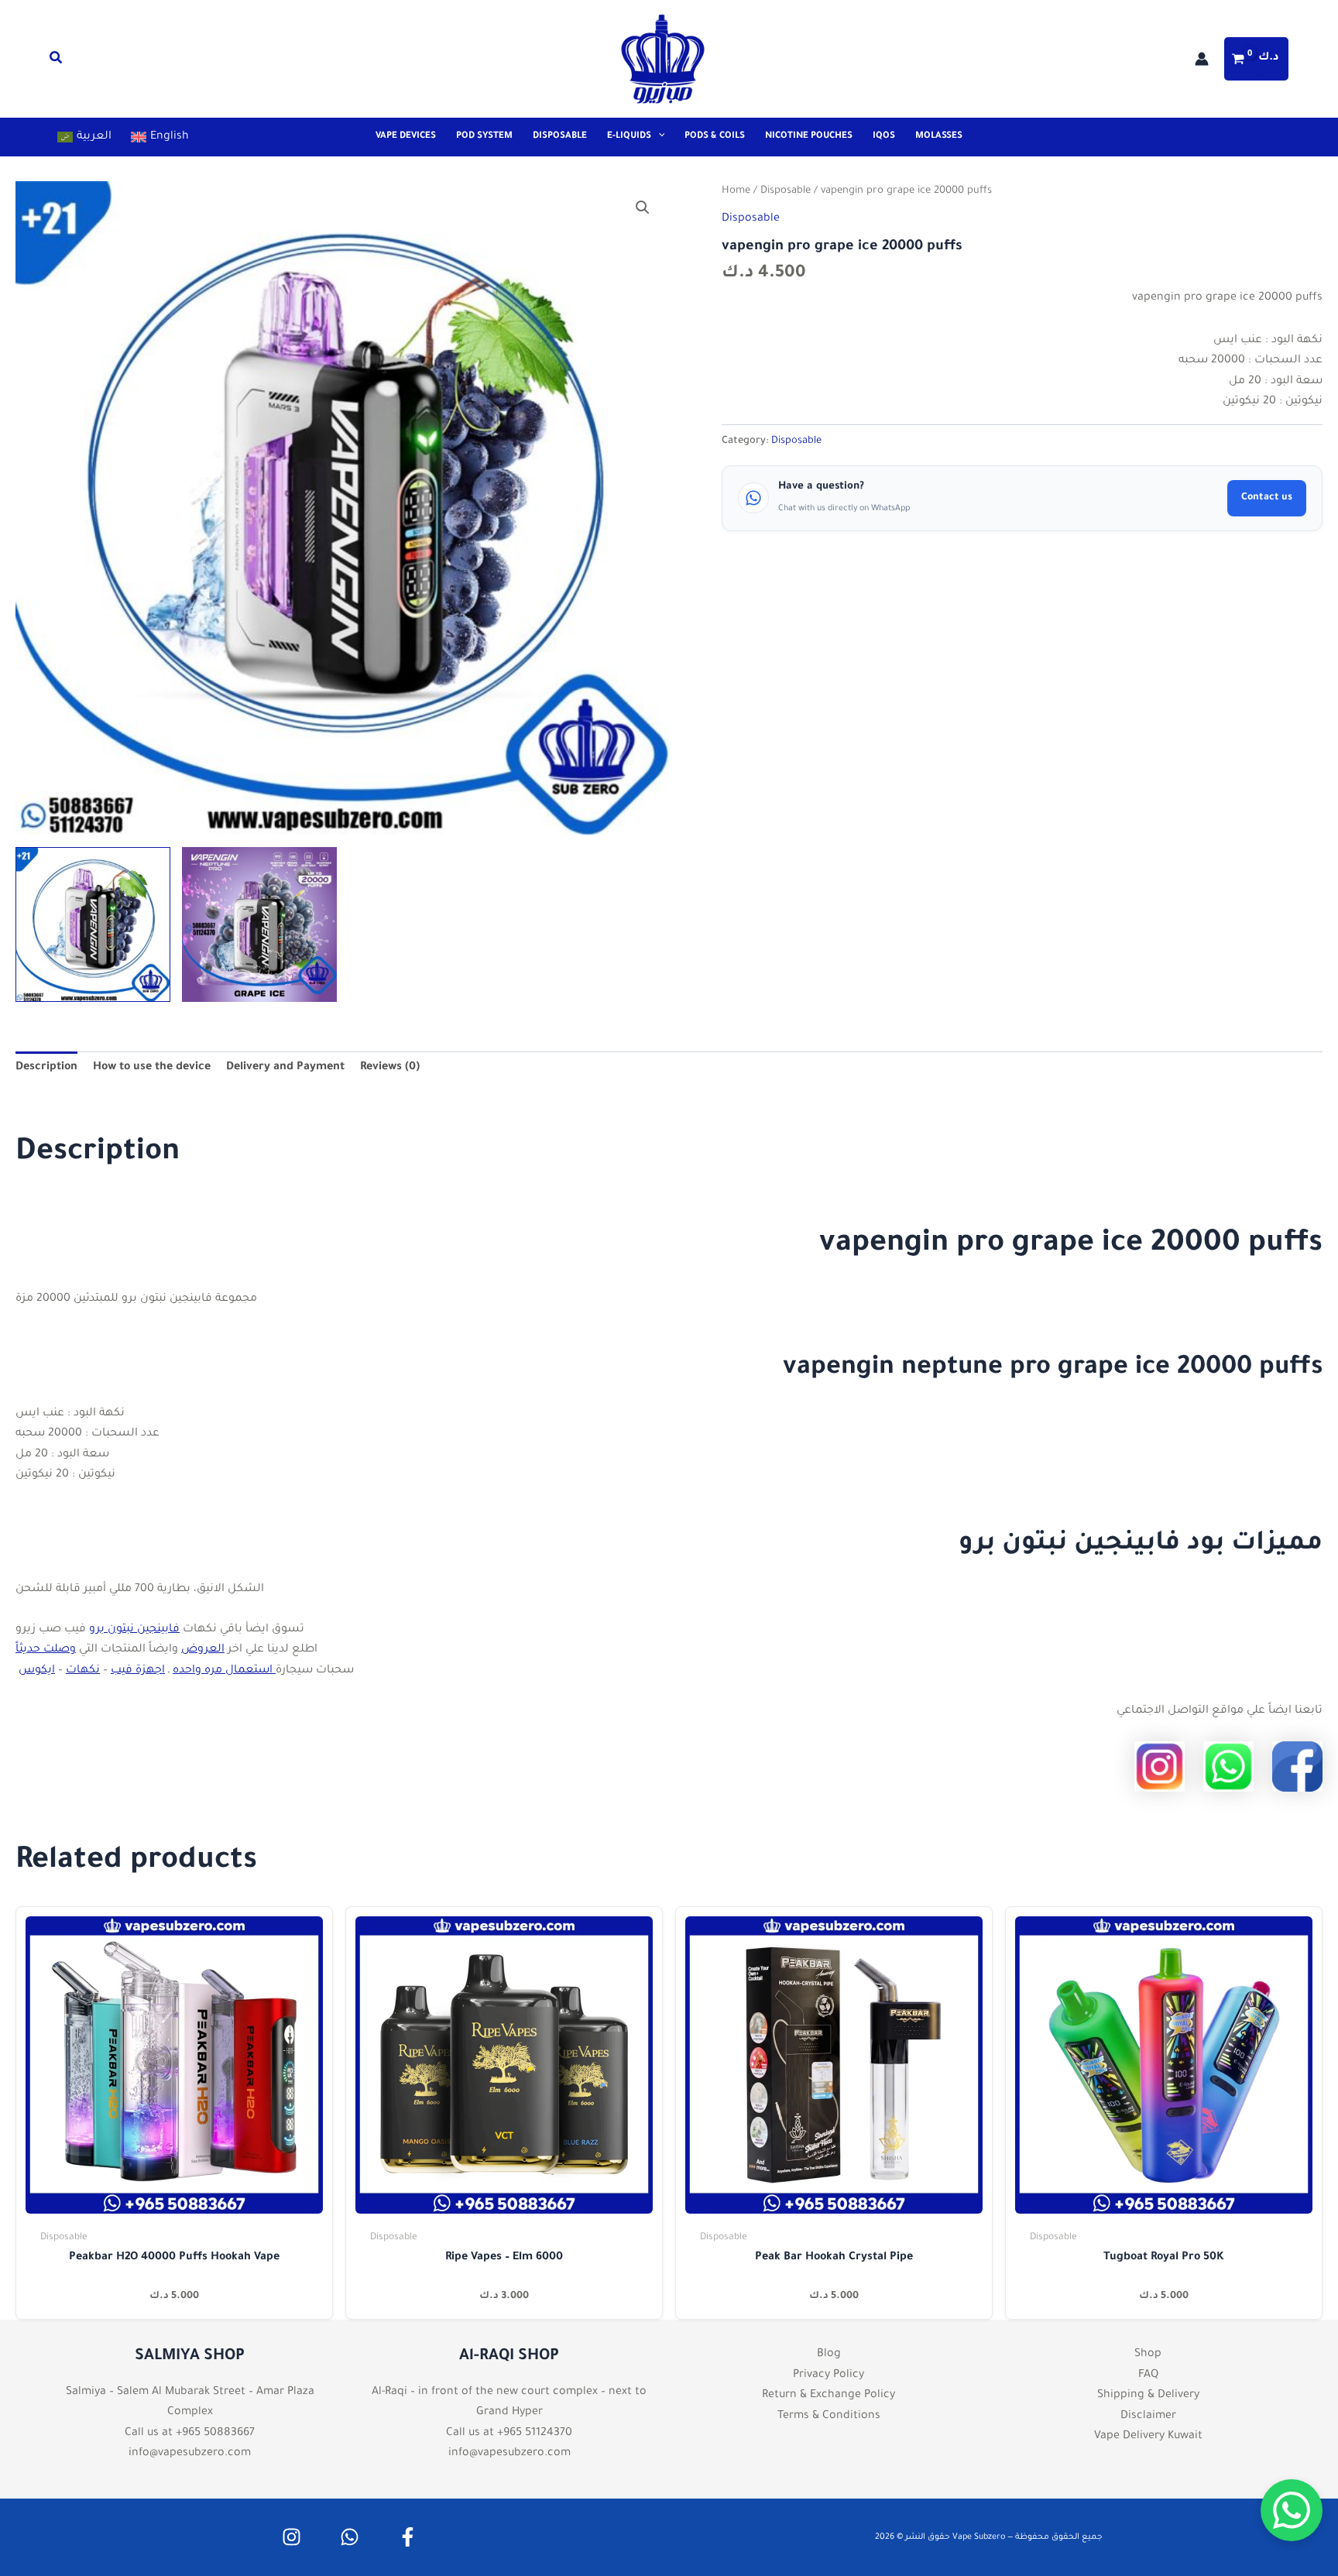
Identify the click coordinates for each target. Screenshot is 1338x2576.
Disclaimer (1148, 2417)
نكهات (83, 1671)
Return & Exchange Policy (829, 2396)
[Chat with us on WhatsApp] (1292, 2510)
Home (736, 191)
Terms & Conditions (829, 2417)
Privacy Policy (829, 2375)
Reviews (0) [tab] (390, 1068)
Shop (1148, 2355)
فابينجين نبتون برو (134, 1630)
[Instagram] (292, 2537)
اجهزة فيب (138, 1671)
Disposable (786, 191)
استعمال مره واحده (224, 1671)
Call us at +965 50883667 (190, 2434)
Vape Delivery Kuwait (1148, 2437)
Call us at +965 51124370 (509, 2434)
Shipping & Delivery (1148, 2396)
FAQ (1148, 2375)
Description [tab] (46, 1068)
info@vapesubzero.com (190, 2454)
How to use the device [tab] (152, 1068)
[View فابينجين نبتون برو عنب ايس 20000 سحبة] (259, 924)
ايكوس (37, 1671)
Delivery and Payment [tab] (285, 1068)
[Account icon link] (1202, 59)
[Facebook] (408, 2537)
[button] (57, 62)
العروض (203, 1650)
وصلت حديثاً (46, 1650)
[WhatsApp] (350, 2537)
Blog (829, 2355)
